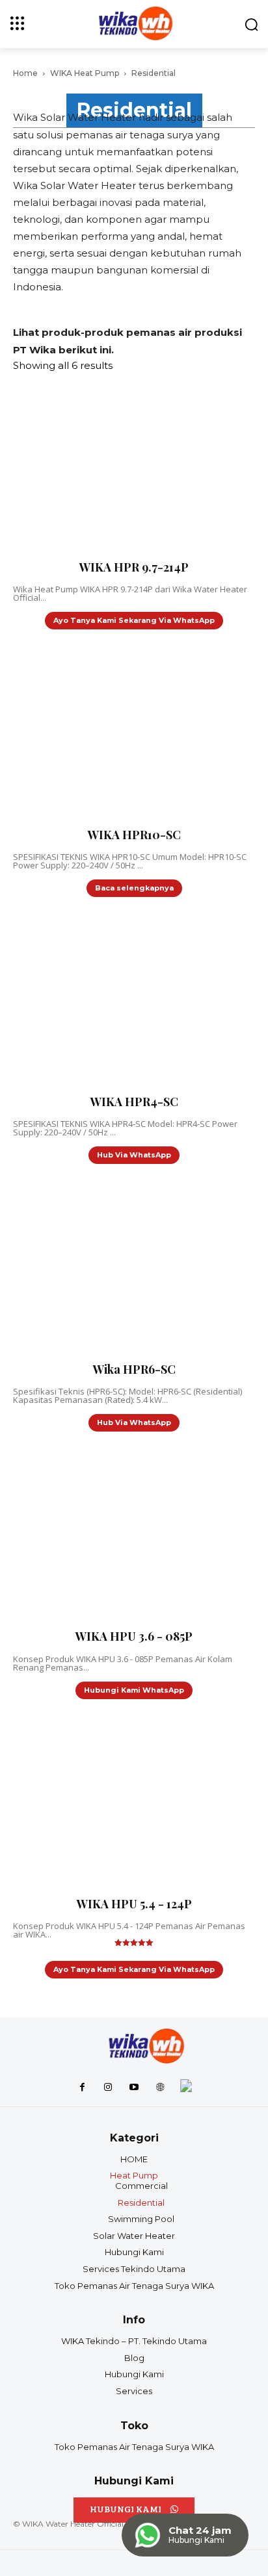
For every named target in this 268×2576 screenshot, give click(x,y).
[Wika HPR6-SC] (98, 1268)
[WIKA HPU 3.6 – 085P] (98, 1535)
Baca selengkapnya (134, 888)
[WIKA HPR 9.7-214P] (98, 466)
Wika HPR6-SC (134, 1369)
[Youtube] (134, 2088)
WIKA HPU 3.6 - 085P (134, 1636)
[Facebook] (82, 2088)
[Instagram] (108, 2088)
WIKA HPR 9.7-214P (134, 567)
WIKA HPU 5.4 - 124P (134, 1904)
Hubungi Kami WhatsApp (134, 1690)
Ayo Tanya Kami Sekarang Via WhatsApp (134, 620)
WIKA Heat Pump (85, 73)
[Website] (160, 2088)
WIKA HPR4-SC (134, 1102)
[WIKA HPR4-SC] (98, 1001)
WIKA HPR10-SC (134, 835)
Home (25, 73)
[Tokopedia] (186, 2088)
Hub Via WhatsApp (134, 1155)
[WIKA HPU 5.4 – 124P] (98, 1803)
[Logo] (145, 2047)
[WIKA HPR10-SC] (98, 733)
